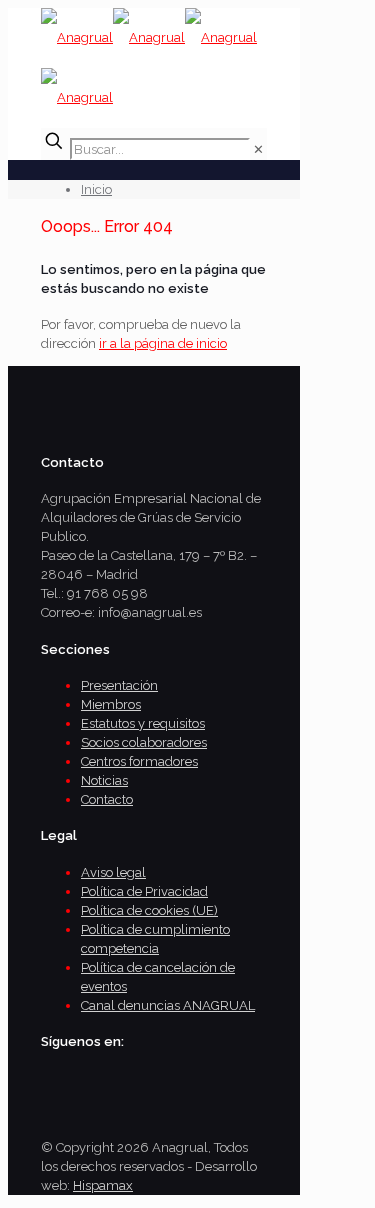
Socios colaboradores (144, 742)
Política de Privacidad (144, 891)
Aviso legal (113, 872)
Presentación (119, 685)
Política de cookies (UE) (149, 910)
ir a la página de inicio (163, 343)
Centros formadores (139, 761)
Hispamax (103, 1185)
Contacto (107, 799)
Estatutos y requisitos (143, 723)
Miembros (111, 704)
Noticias (104, 780)
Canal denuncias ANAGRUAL (168, 1005)
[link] (258, 149)
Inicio (96, 189)
